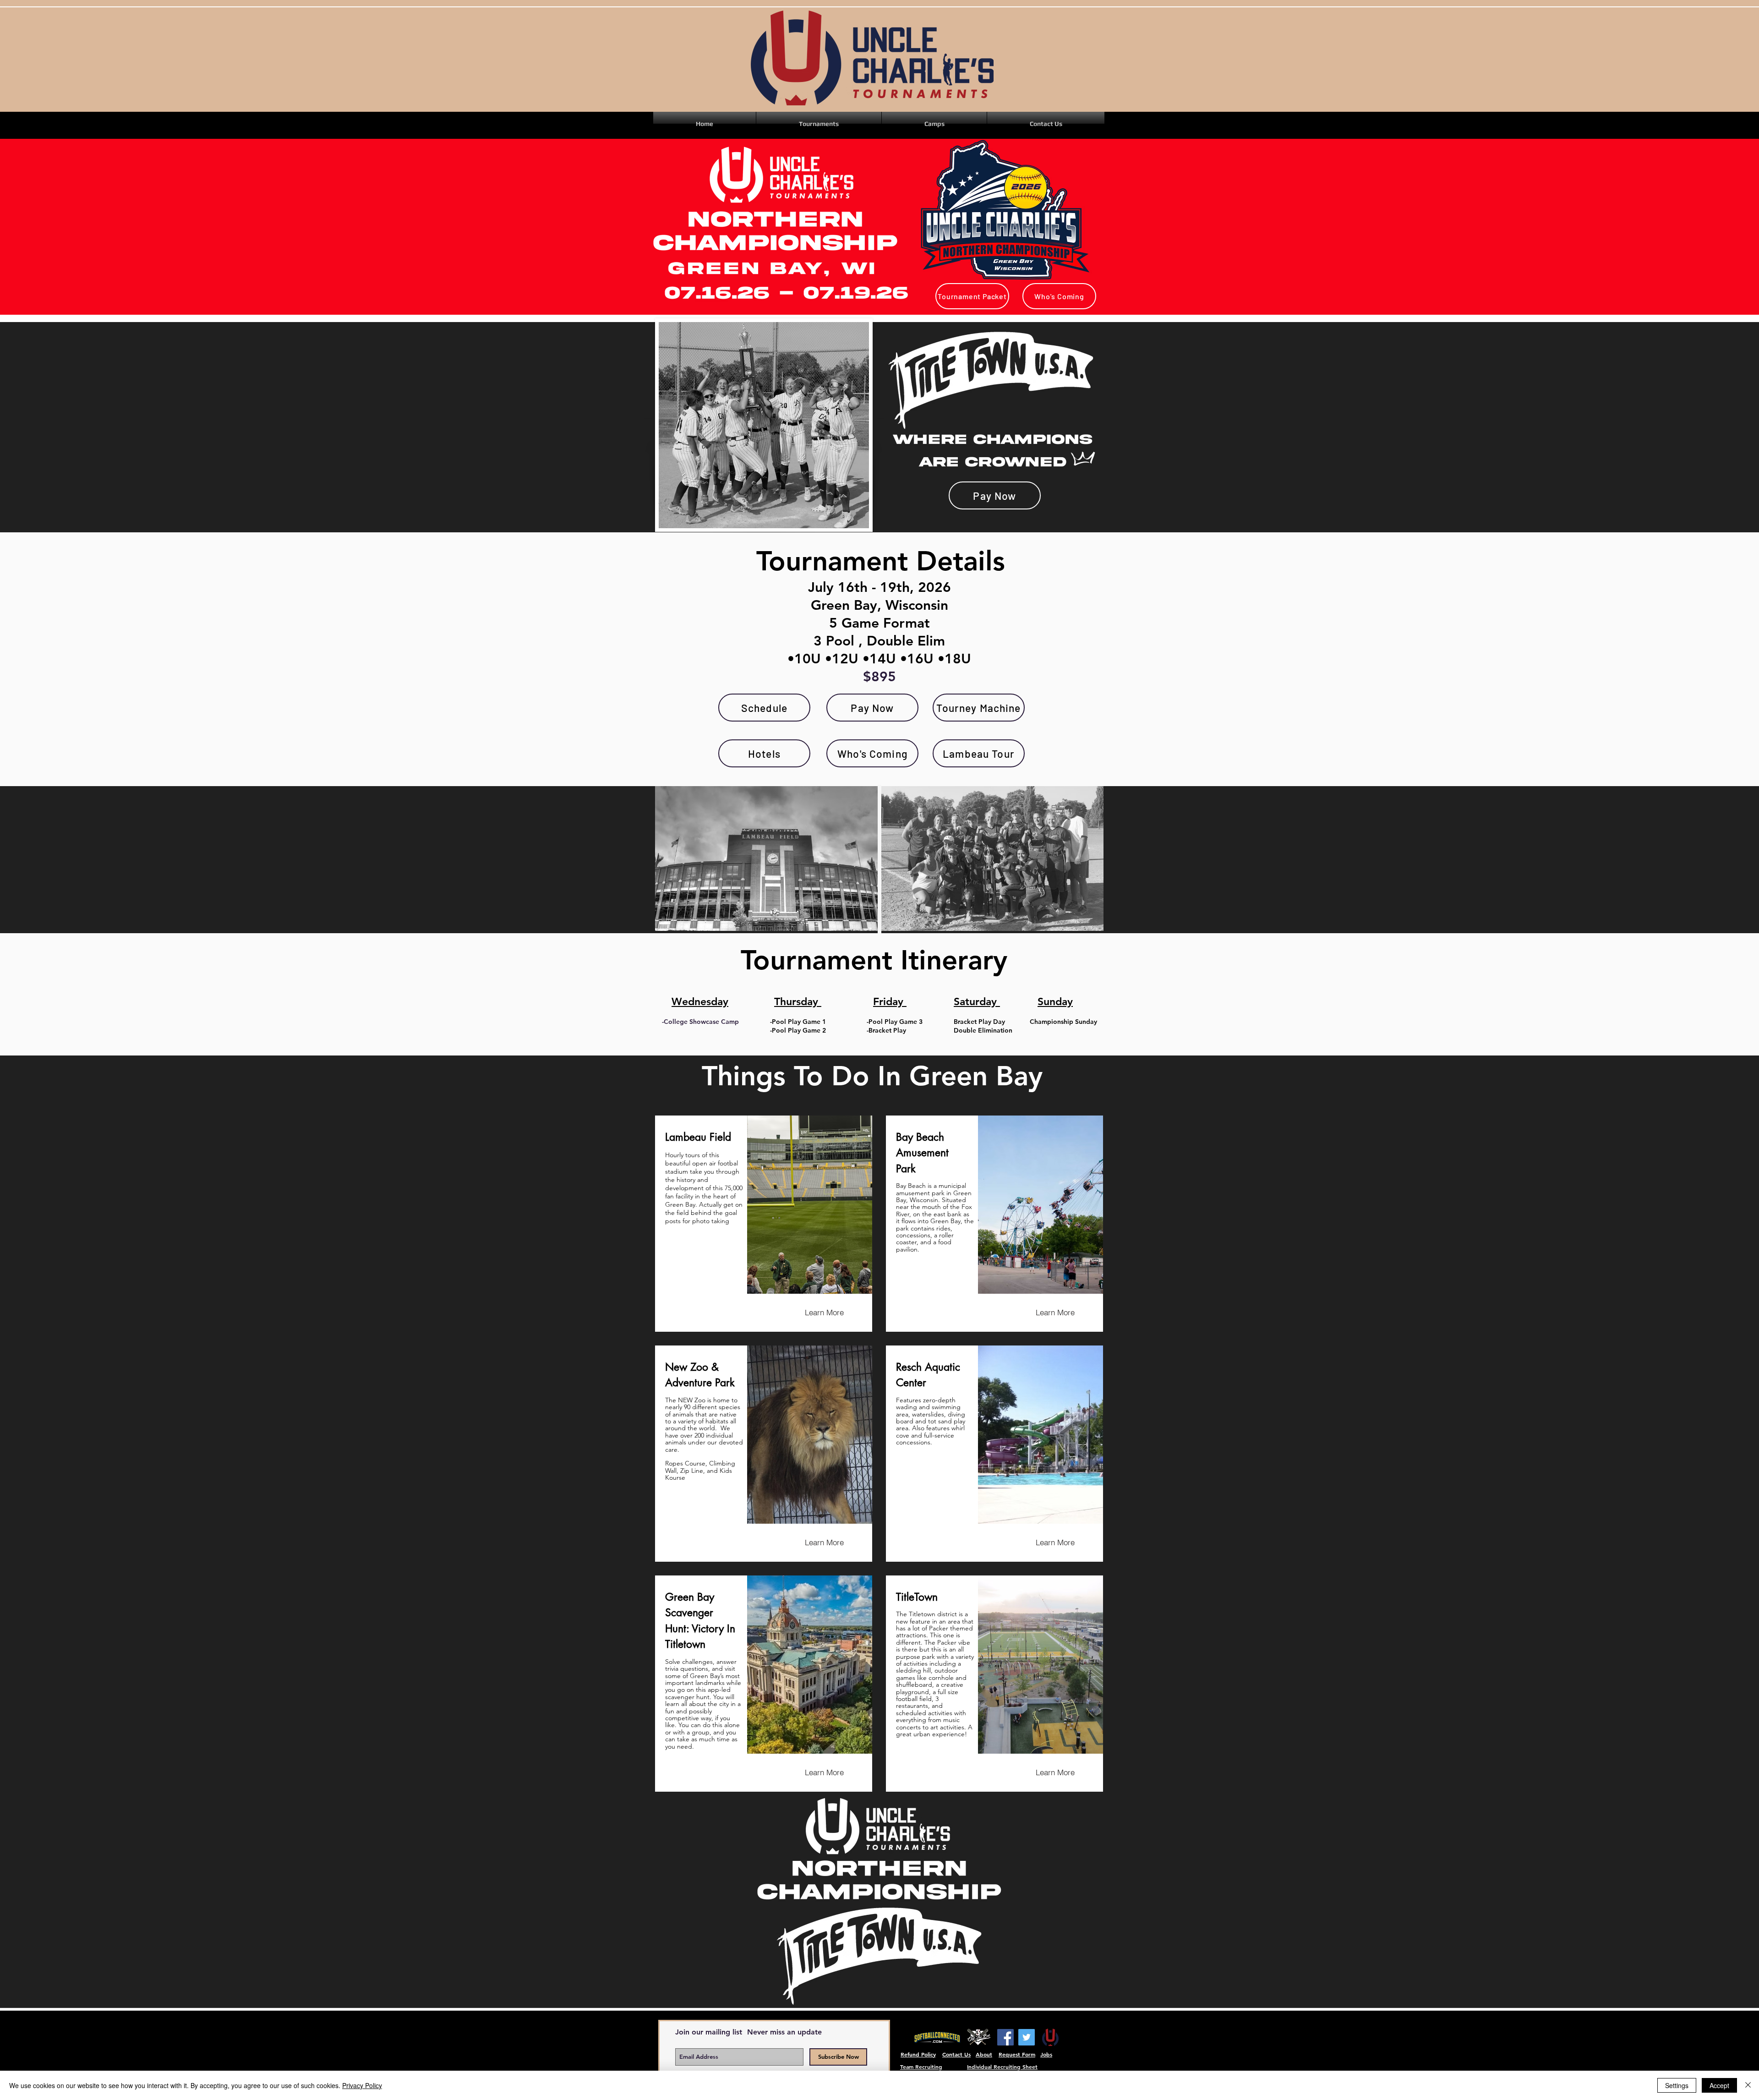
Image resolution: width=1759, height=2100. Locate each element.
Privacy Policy (362, 2085)
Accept (1719, 2085)
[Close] (1748, 2085)
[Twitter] (1027, 2037)
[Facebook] (1005, 2037)
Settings (1677, 2085)
